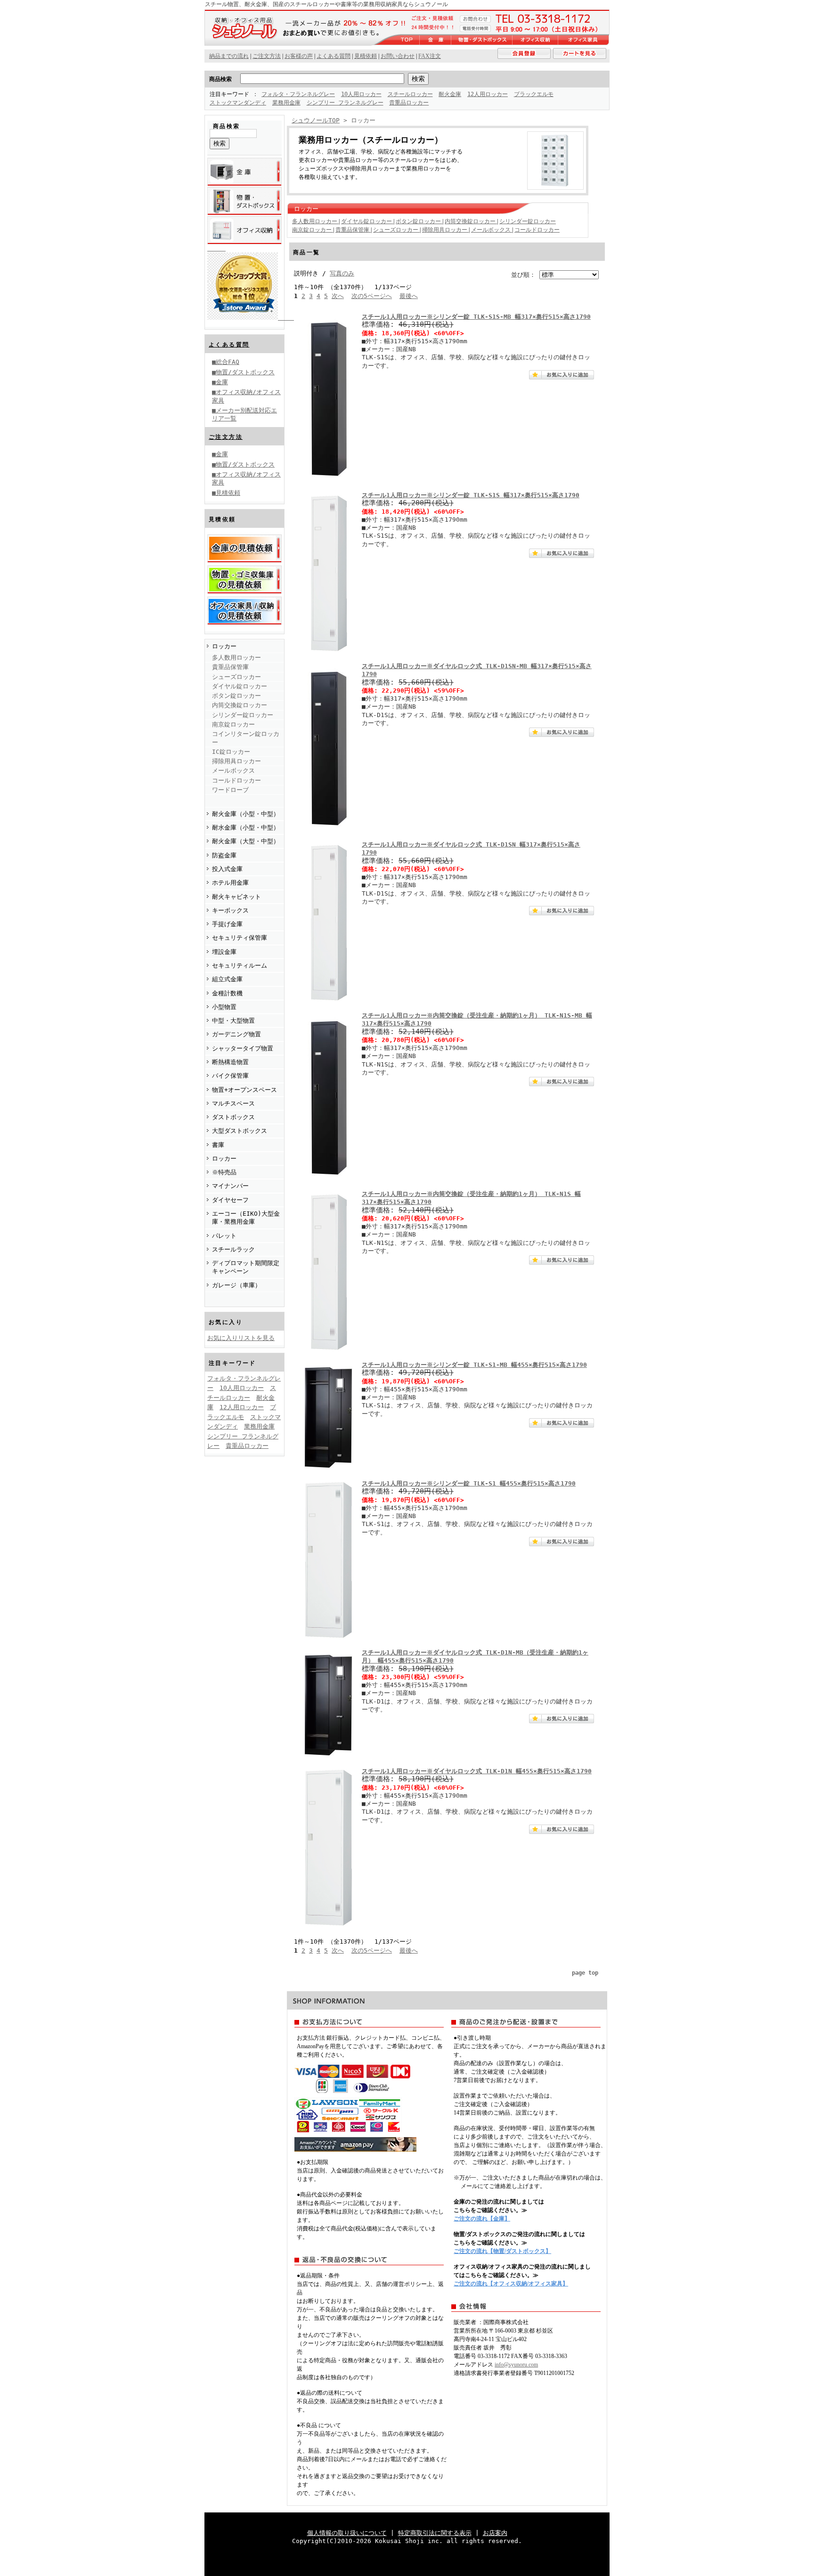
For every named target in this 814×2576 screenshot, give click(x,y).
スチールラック (233, 1249)
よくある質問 (229, 345)
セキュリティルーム (240, 965)
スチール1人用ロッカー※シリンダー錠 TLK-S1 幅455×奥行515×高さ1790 (469, 1483)
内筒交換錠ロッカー (240, 705)
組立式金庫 (227, 979)
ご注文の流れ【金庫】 (482, 2219)
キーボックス (230, 910)
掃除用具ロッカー (236, 761)
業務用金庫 (286, 103)
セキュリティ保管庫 (240, 938)
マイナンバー (230, 1186)
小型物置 (224, 1007)
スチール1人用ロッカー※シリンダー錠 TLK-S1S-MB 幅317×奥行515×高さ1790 (476, 317)
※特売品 (224, 1172)
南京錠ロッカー (233, 724)
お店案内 (495, 2533)
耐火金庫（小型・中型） (246, 814)
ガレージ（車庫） (236, 1285)
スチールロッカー (410, 94)
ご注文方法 (226, 437)
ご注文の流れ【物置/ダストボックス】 (502, 2251)
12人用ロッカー (488, 94)
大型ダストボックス (240, 1131)
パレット (224, 1236)
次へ (338, 296)
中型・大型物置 (233, 1021)
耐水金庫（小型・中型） (246, 828)
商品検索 (220, 79)
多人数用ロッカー (236, 658)
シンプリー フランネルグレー (345, 103)
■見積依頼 (226, 493)
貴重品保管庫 (230, 667)
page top (585, 1973)
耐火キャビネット (236, 897)
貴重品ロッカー (409, 103)
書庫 (218, 1145)
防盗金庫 (224, 855)
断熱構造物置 (230, 1062)
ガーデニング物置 (236, 1034)
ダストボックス (233, 1117)
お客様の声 (299, 56)
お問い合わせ (398, 56)
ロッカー (224, 646)
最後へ (409, 296)
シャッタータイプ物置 (243, 1048)
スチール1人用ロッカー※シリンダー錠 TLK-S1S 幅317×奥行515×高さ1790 (471, 495)
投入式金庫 (227, 869)
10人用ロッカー (361, 94)
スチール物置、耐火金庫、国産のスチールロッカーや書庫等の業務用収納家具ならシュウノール (326, 4)
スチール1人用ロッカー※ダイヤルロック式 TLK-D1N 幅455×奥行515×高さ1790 (477, 1771)
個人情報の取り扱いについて (347, 2533)
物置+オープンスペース (244, 1090)
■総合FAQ (226, 362)
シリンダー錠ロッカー (243, 715)
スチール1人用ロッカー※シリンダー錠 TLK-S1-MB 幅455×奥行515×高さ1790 (474, 1365)
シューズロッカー (236, 677)
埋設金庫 (224, 952)
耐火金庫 (450, 94)
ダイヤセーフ (230, 1200)
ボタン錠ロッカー (236, 696)
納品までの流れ (229, 56)
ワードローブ (230, 790)
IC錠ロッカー (231, 752)
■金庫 (220, 382)
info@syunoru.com (516, 2365)
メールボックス (233, 771)
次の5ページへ (372, 296)
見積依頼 (366, 56)
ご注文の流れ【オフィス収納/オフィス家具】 (511, 2284)
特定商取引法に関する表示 (435, 2533)
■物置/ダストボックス (243, 372)
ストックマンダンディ (238, 103)
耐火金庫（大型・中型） (246, 841)
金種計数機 (227, 993)
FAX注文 (430, 56)
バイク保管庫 (230, 1076)
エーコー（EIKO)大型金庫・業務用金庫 (246, 1218)
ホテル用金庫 (230, 883)
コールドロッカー (236, 780)
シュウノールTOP (316, 120)
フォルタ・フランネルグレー (298, 94)
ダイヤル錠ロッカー (240, 686)
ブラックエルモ (534, 94)
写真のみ (342, 273)
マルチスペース (233, 1103)
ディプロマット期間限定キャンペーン (246, 1267)
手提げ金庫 (227, 924)
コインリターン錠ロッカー (246, 738)
